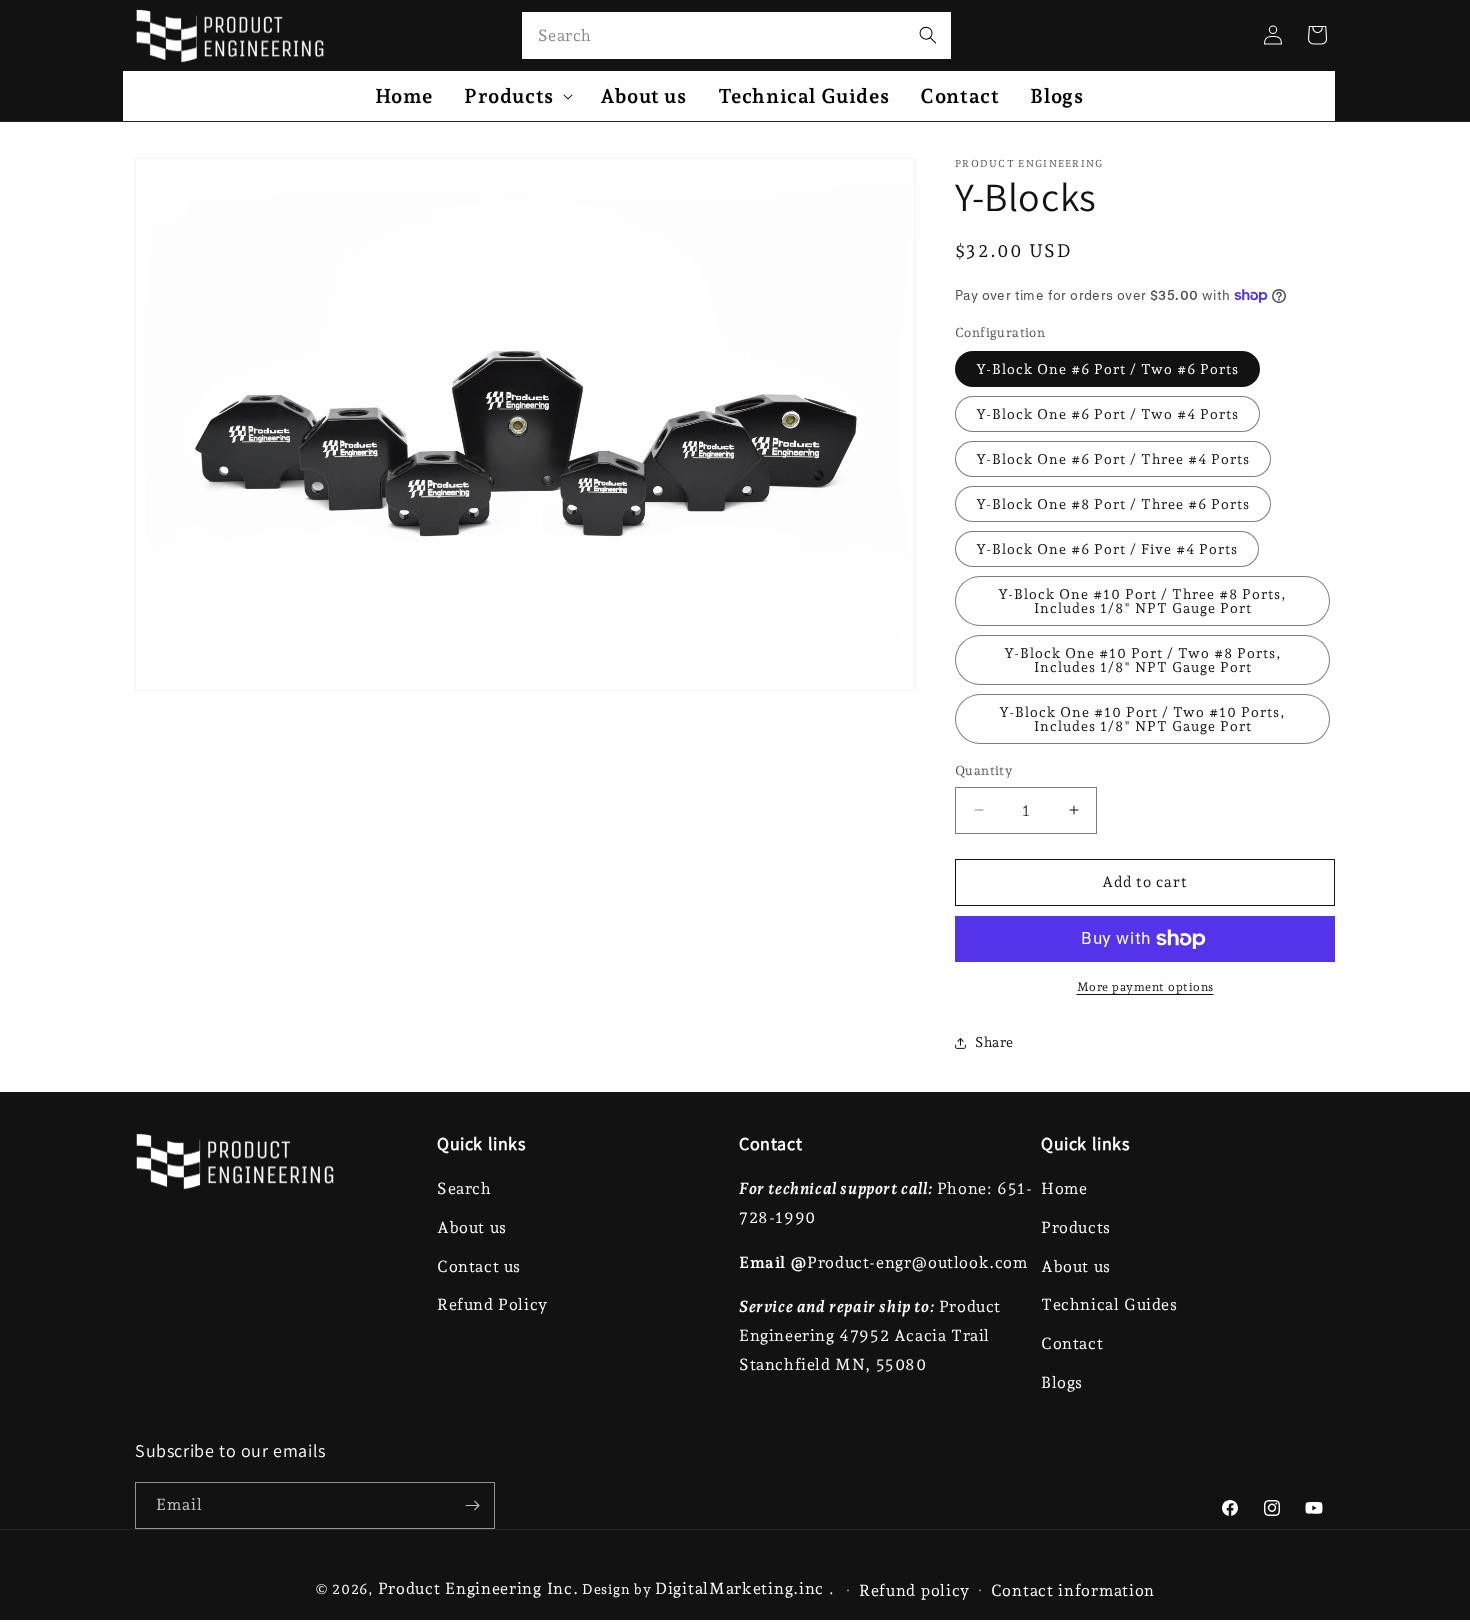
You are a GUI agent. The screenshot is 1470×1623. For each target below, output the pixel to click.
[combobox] (736, 35)
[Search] (928, 35)
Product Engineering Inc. (478, 1588)
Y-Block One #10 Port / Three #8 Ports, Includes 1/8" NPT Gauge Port (1142, 601)
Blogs (1062, 1382)
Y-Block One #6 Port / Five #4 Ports (1107, 549)
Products (1076, 1227)
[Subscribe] (472, 1505)
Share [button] (994, 1042)
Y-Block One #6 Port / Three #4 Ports (1113, 459)
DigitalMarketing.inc (742, 1588)
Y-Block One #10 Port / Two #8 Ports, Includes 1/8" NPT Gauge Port (1143, 660)
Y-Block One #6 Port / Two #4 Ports (1107, 414)
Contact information (1073, 1590)
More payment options (1145, 987)
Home (1064, 1188)
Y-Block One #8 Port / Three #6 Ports (1113, 504)
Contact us (479, 1266)
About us (472, 1227)
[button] (516, 96)
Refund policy (914, 1590)
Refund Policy (492, 1304)
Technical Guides (1109, 1304)
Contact (1072, 1343)
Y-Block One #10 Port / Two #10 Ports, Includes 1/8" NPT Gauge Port (1142, 719)
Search (464, 1188)
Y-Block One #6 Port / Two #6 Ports (1107, 369)
